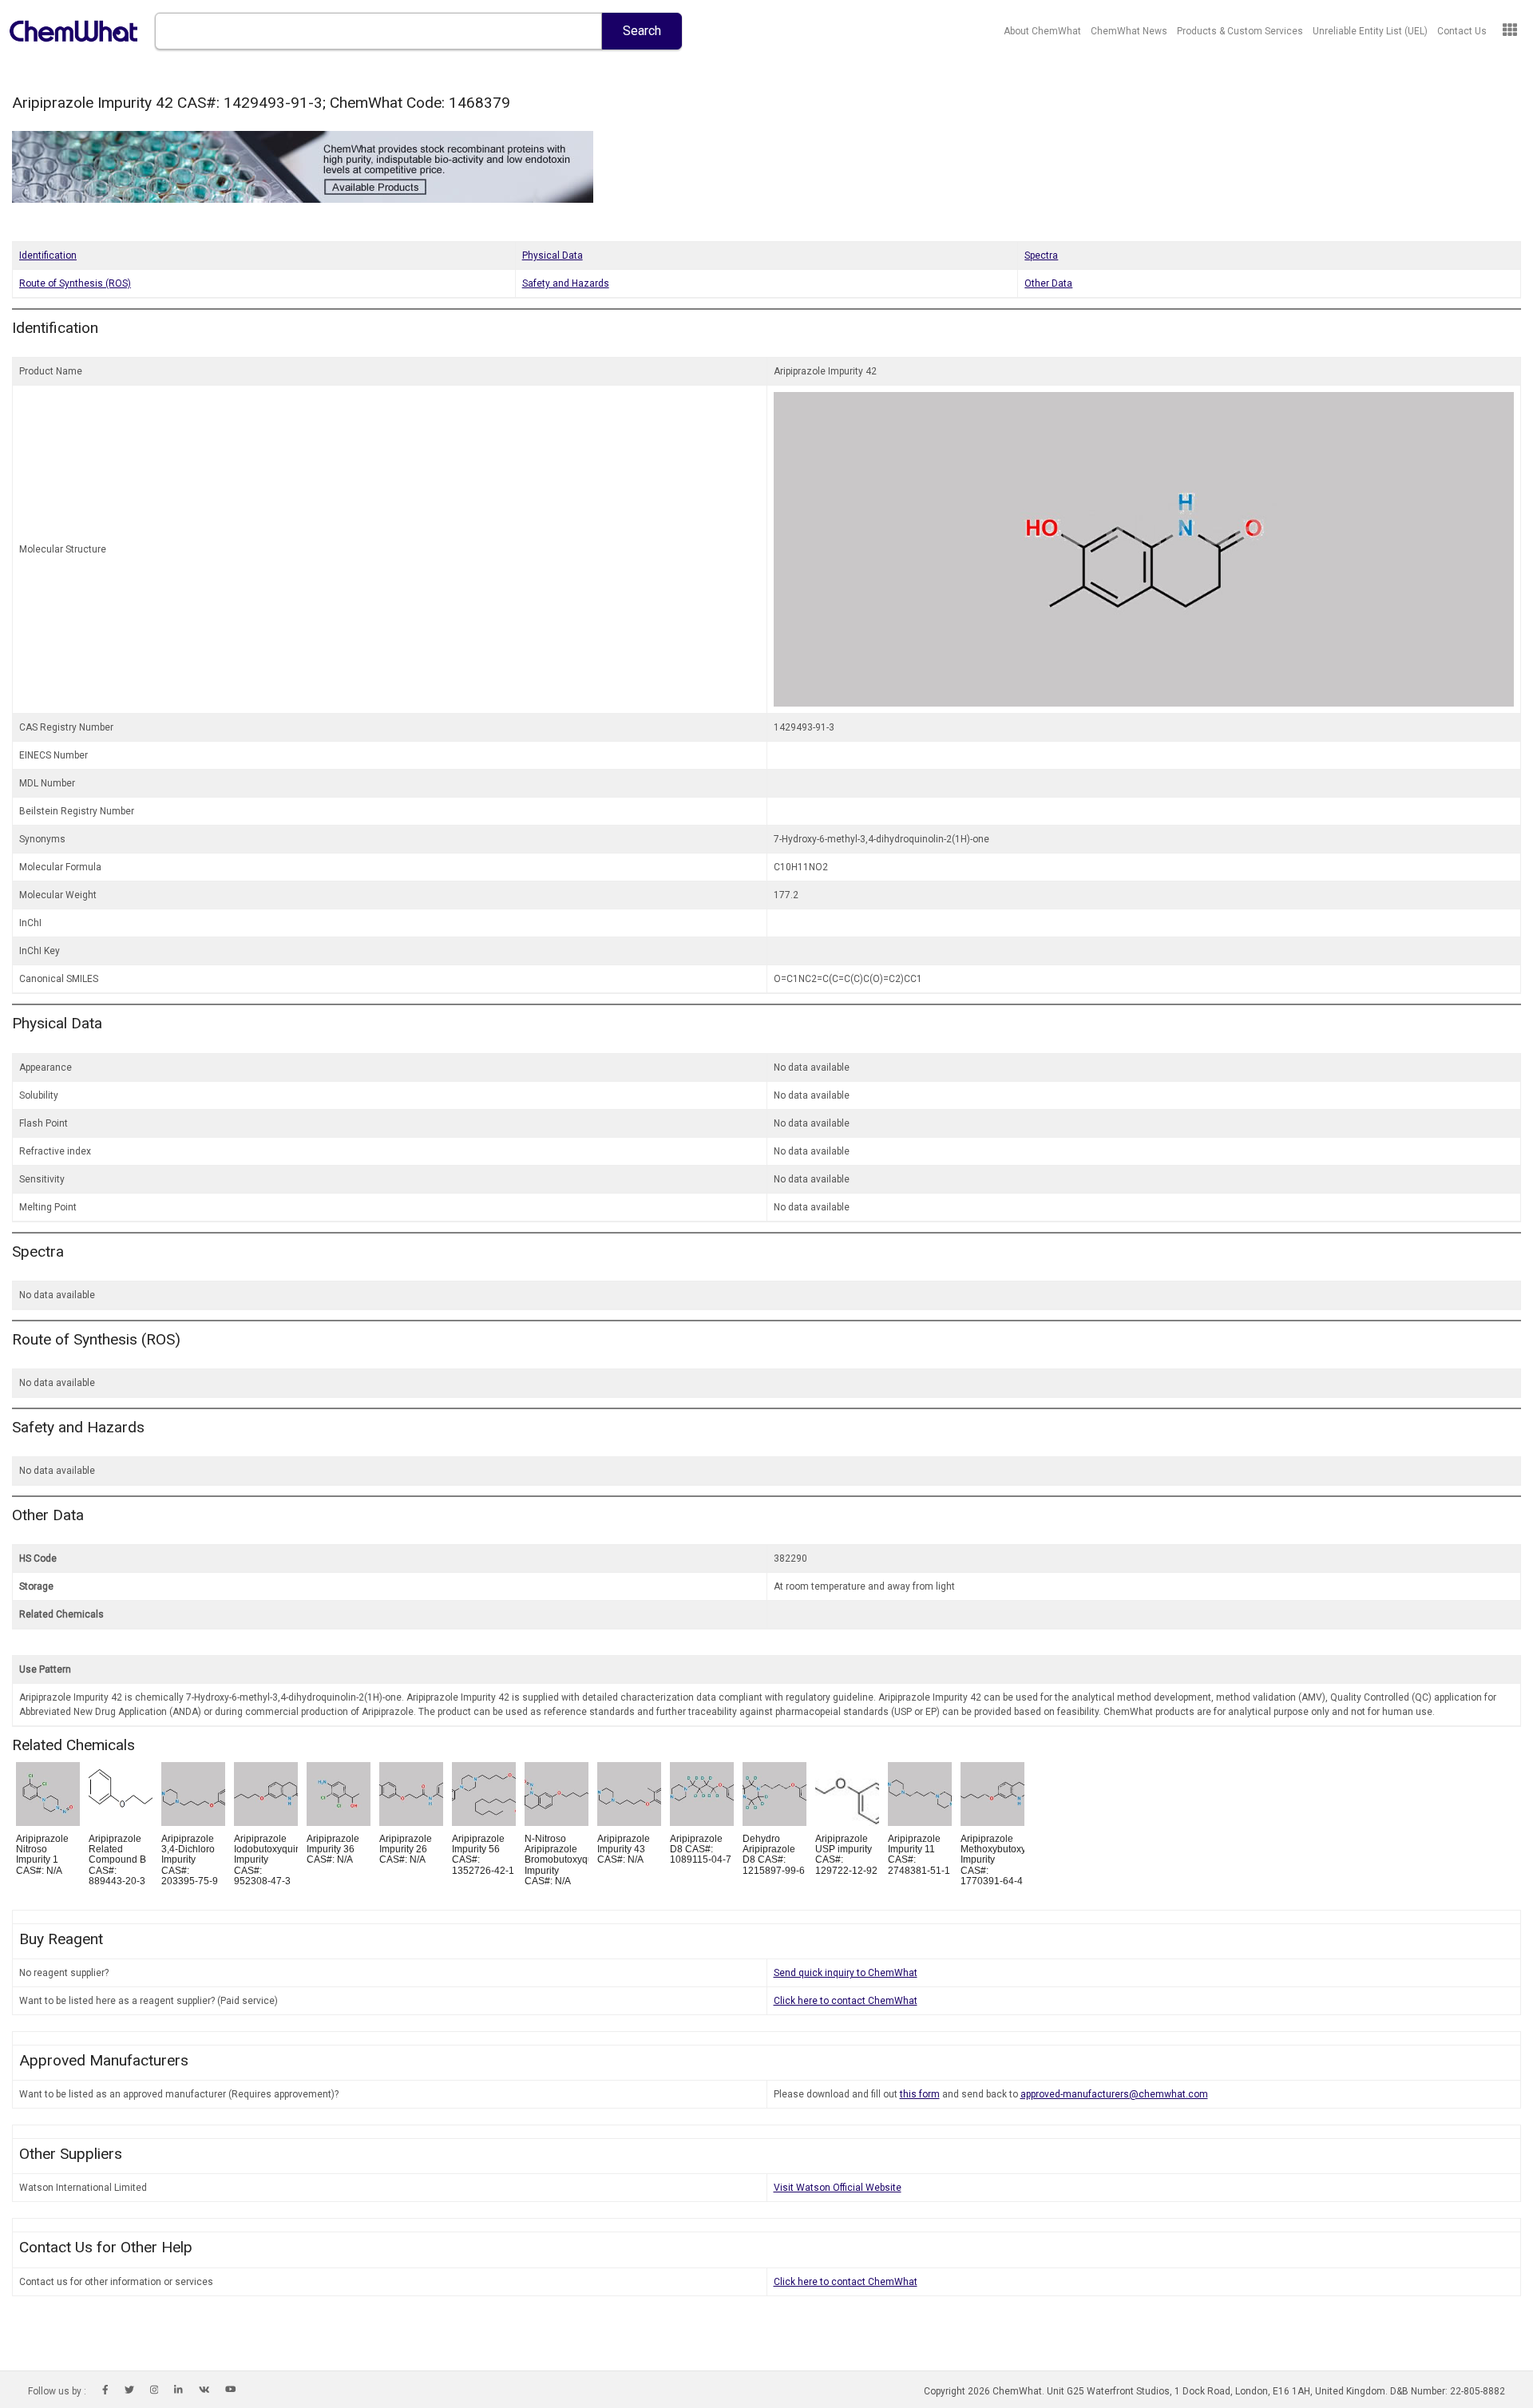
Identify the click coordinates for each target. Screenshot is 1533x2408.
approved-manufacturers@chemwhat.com (1114, 2094)
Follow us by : (57, 2391)
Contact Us (1462, 31)
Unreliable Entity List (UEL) (1370, 31)
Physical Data (553, 255)
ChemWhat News (1129, 31)
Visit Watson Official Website (838, 2188)
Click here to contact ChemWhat (846, 2001)
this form (920, 2094)
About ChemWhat (1042, 31)
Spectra (1041, 255)
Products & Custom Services (1240, 31)
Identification (48, 255)
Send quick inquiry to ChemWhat (846, 1973)
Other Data (1048, 283)
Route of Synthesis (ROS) (75, 283)
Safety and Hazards (566, 283)
